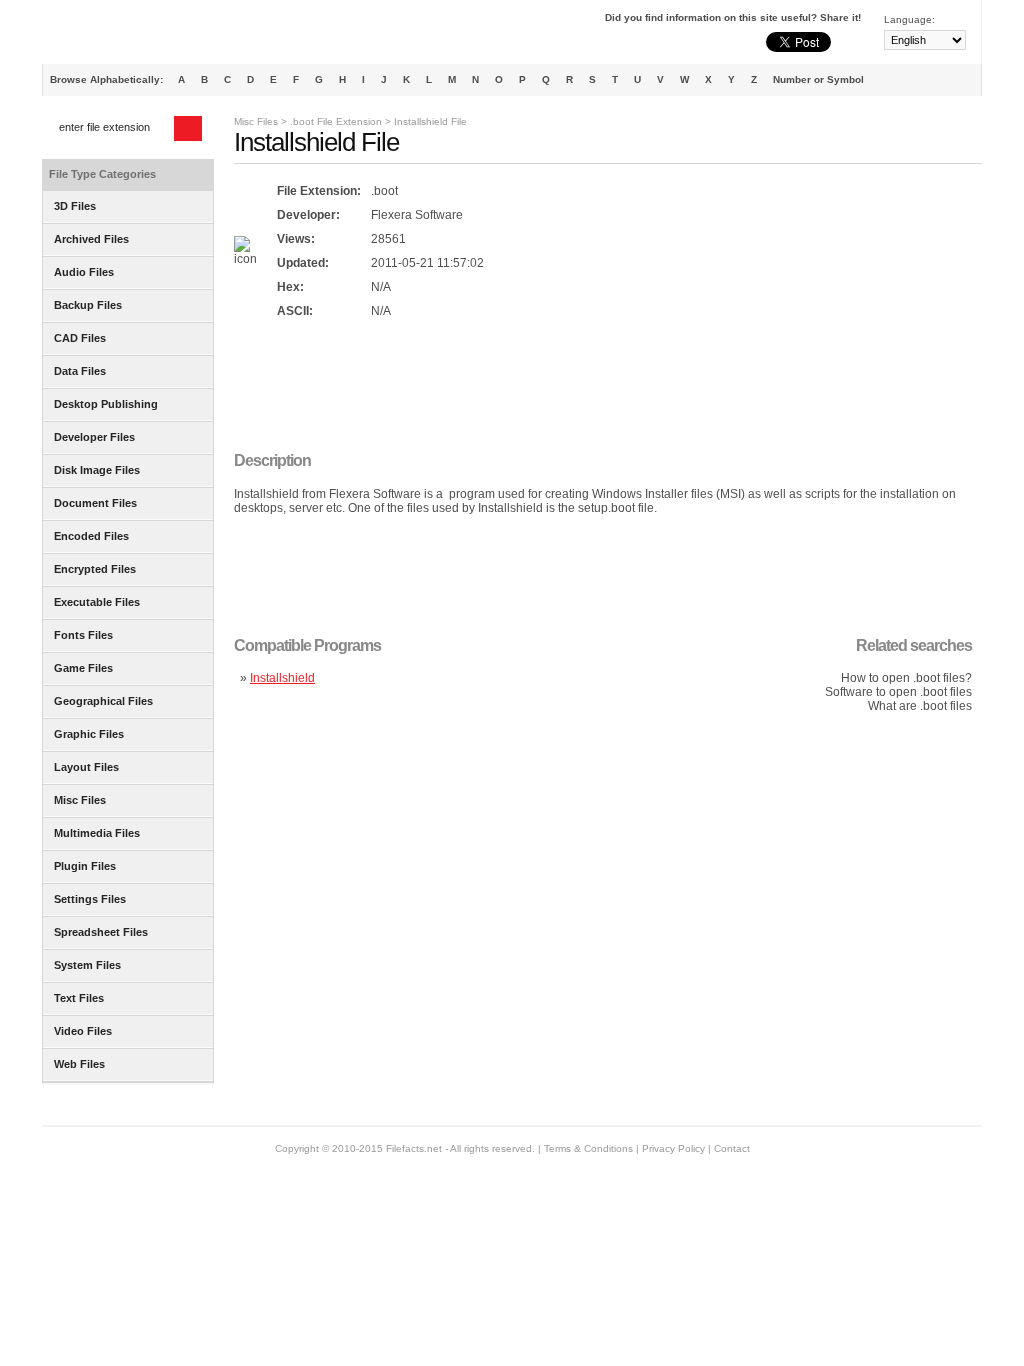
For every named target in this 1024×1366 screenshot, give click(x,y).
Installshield (282, 678)
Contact (732, 1148)
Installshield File (430, 121)
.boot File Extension (336, 121)
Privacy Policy (673, 1148)
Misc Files (256, 121)
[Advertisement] (598, 387)
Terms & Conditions (588, 1148)
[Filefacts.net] (141, 36)
